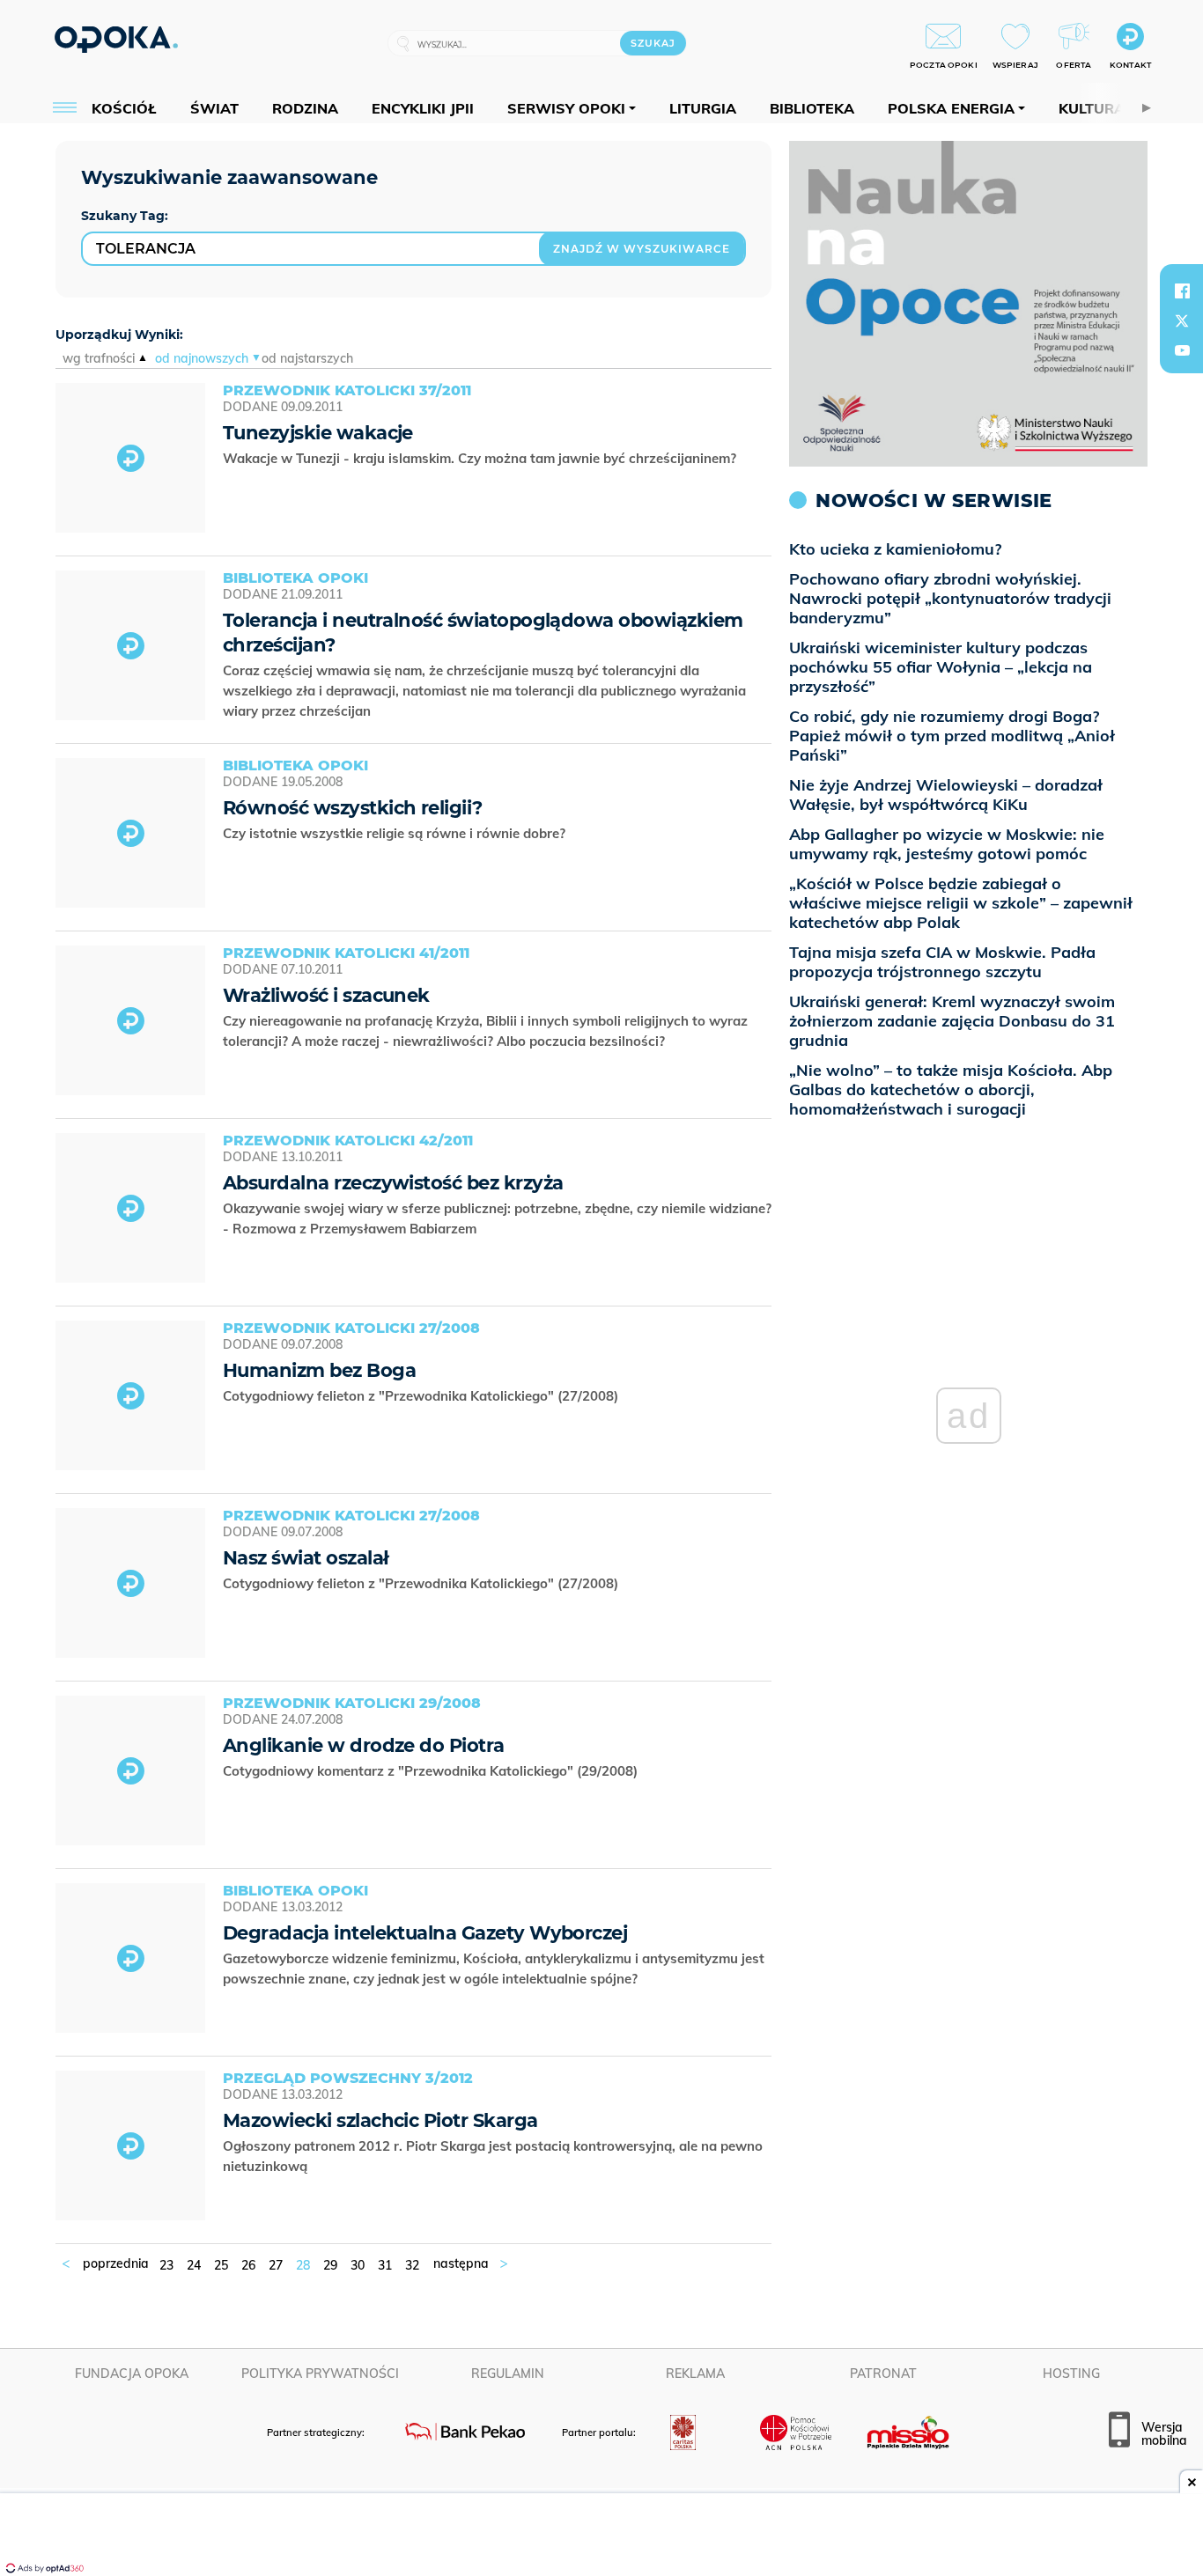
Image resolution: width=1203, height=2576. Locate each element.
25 (221, 2265)
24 (194, 2265)
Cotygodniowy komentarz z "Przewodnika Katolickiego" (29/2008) (432, 1771)
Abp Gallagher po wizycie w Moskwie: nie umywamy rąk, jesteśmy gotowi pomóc (947, 844)
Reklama (695, 2374)
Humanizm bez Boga (319, 1370)
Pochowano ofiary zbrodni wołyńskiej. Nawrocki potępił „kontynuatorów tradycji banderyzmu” (950, 598)
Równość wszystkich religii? (353, 808)
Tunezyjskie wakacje (318, 433)
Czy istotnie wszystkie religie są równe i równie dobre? (396, 833)
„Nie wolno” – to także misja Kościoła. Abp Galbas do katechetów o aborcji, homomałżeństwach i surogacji (951, 1089)
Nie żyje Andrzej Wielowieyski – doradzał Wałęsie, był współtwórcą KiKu (946, 795)
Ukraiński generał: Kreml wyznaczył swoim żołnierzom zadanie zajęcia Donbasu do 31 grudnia (952, 1021)
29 (330, 2265)
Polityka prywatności (320, 2374)
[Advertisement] (601, 2536)
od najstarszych (307, 358)
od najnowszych (202, 358)
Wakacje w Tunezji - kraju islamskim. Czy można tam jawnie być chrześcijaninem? (481, 458)
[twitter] (1182, 320)
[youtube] (1182, 350)
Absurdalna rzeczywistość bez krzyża (393, 1183)
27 (276, 2265)
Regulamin (508, 2374)
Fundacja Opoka (132, 2374)
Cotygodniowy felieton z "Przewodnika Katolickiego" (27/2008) (422, 1396)
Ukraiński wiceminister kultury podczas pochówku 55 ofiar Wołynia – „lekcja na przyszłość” (941, 667)
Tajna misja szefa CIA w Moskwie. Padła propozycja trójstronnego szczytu (942, 962)
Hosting (1071, 2374)
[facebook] (1182, 291)
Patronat (883, 2374)
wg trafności (99, 358)
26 (248, 2265)
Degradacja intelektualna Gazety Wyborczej (425, 1933)
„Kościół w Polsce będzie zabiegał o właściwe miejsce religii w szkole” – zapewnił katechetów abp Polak (961, 903)
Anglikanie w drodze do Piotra (364, 1745)
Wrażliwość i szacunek (326, 995)
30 (358, 2265)
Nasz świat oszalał (306, 1558)
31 (385, 2265)
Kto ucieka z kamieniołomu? (895, 549)
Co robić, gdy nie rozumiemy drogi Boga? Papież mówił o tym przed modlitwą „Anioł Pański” (952, 736)
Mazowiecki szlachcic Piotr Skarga (380, 2120)
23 (166, 2265)
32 (412, 2265)
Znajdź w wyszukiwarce (642, 249)
